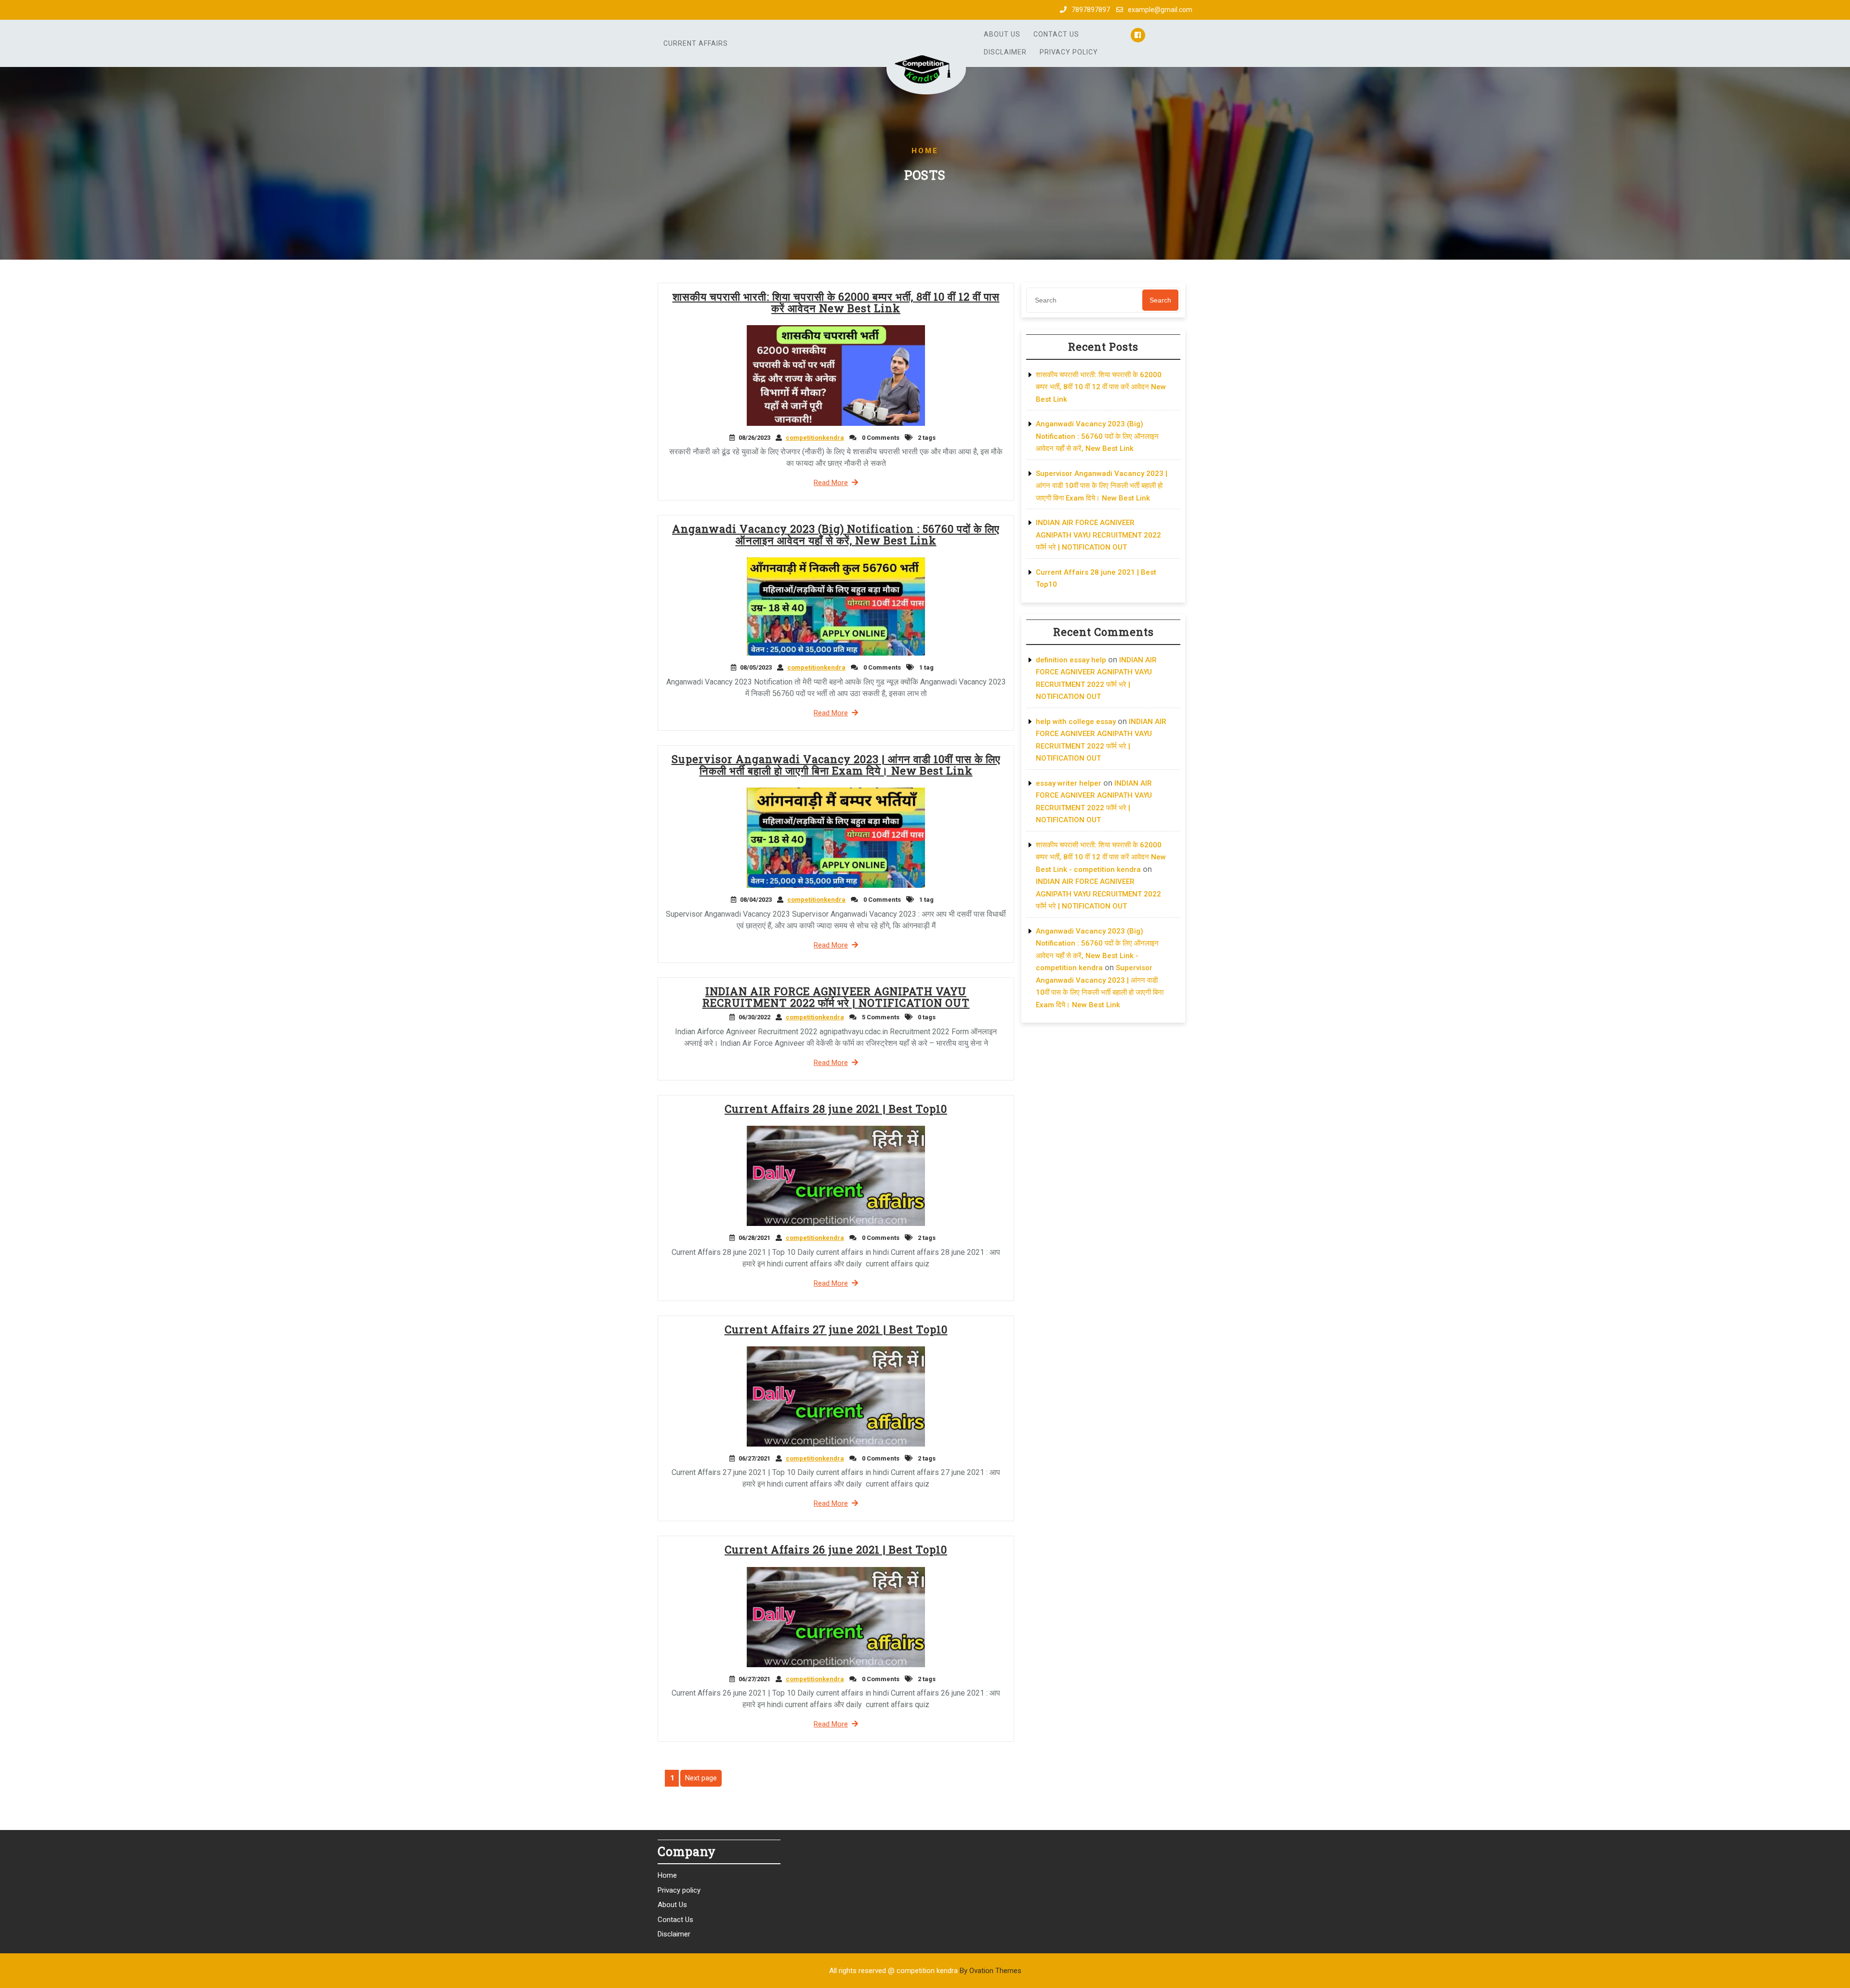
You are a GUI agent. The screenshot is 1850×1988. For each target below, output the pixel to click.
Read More (831, 483)
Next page (701, 1778)
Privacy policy (1069, 52)
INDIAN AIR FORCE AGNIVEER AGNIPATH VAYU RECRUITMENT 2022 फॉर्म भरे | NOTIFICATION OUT (836, 997)
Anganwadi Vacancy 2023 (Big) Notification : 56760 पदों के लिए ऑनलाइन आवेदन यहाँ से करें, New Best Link (836, 534)
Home (667, 1875)
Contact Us (1056, 34)
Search (1160, 300)
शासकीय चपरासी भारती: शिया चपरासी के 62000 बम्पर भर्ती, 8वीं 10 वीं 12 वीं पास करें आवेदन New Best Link (836, 302)
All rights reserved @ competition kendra (925, 1971)
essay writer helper (1069, 783)
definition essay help (1071, 660)
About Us (1002, 34)
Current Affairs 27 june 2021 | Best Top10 (836, 1329)
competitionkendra (815, 438)
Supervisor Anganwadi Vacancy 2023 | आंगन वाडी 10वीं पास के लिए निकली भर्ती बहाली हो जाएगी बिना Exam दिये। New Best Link (836, 765)
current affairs (696, 43)
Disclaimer (1005, 52)
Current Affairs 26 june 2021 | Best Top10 (836, 1549)
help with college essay (1076, 722)
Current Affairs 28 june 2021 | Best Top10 (836, 1109)
